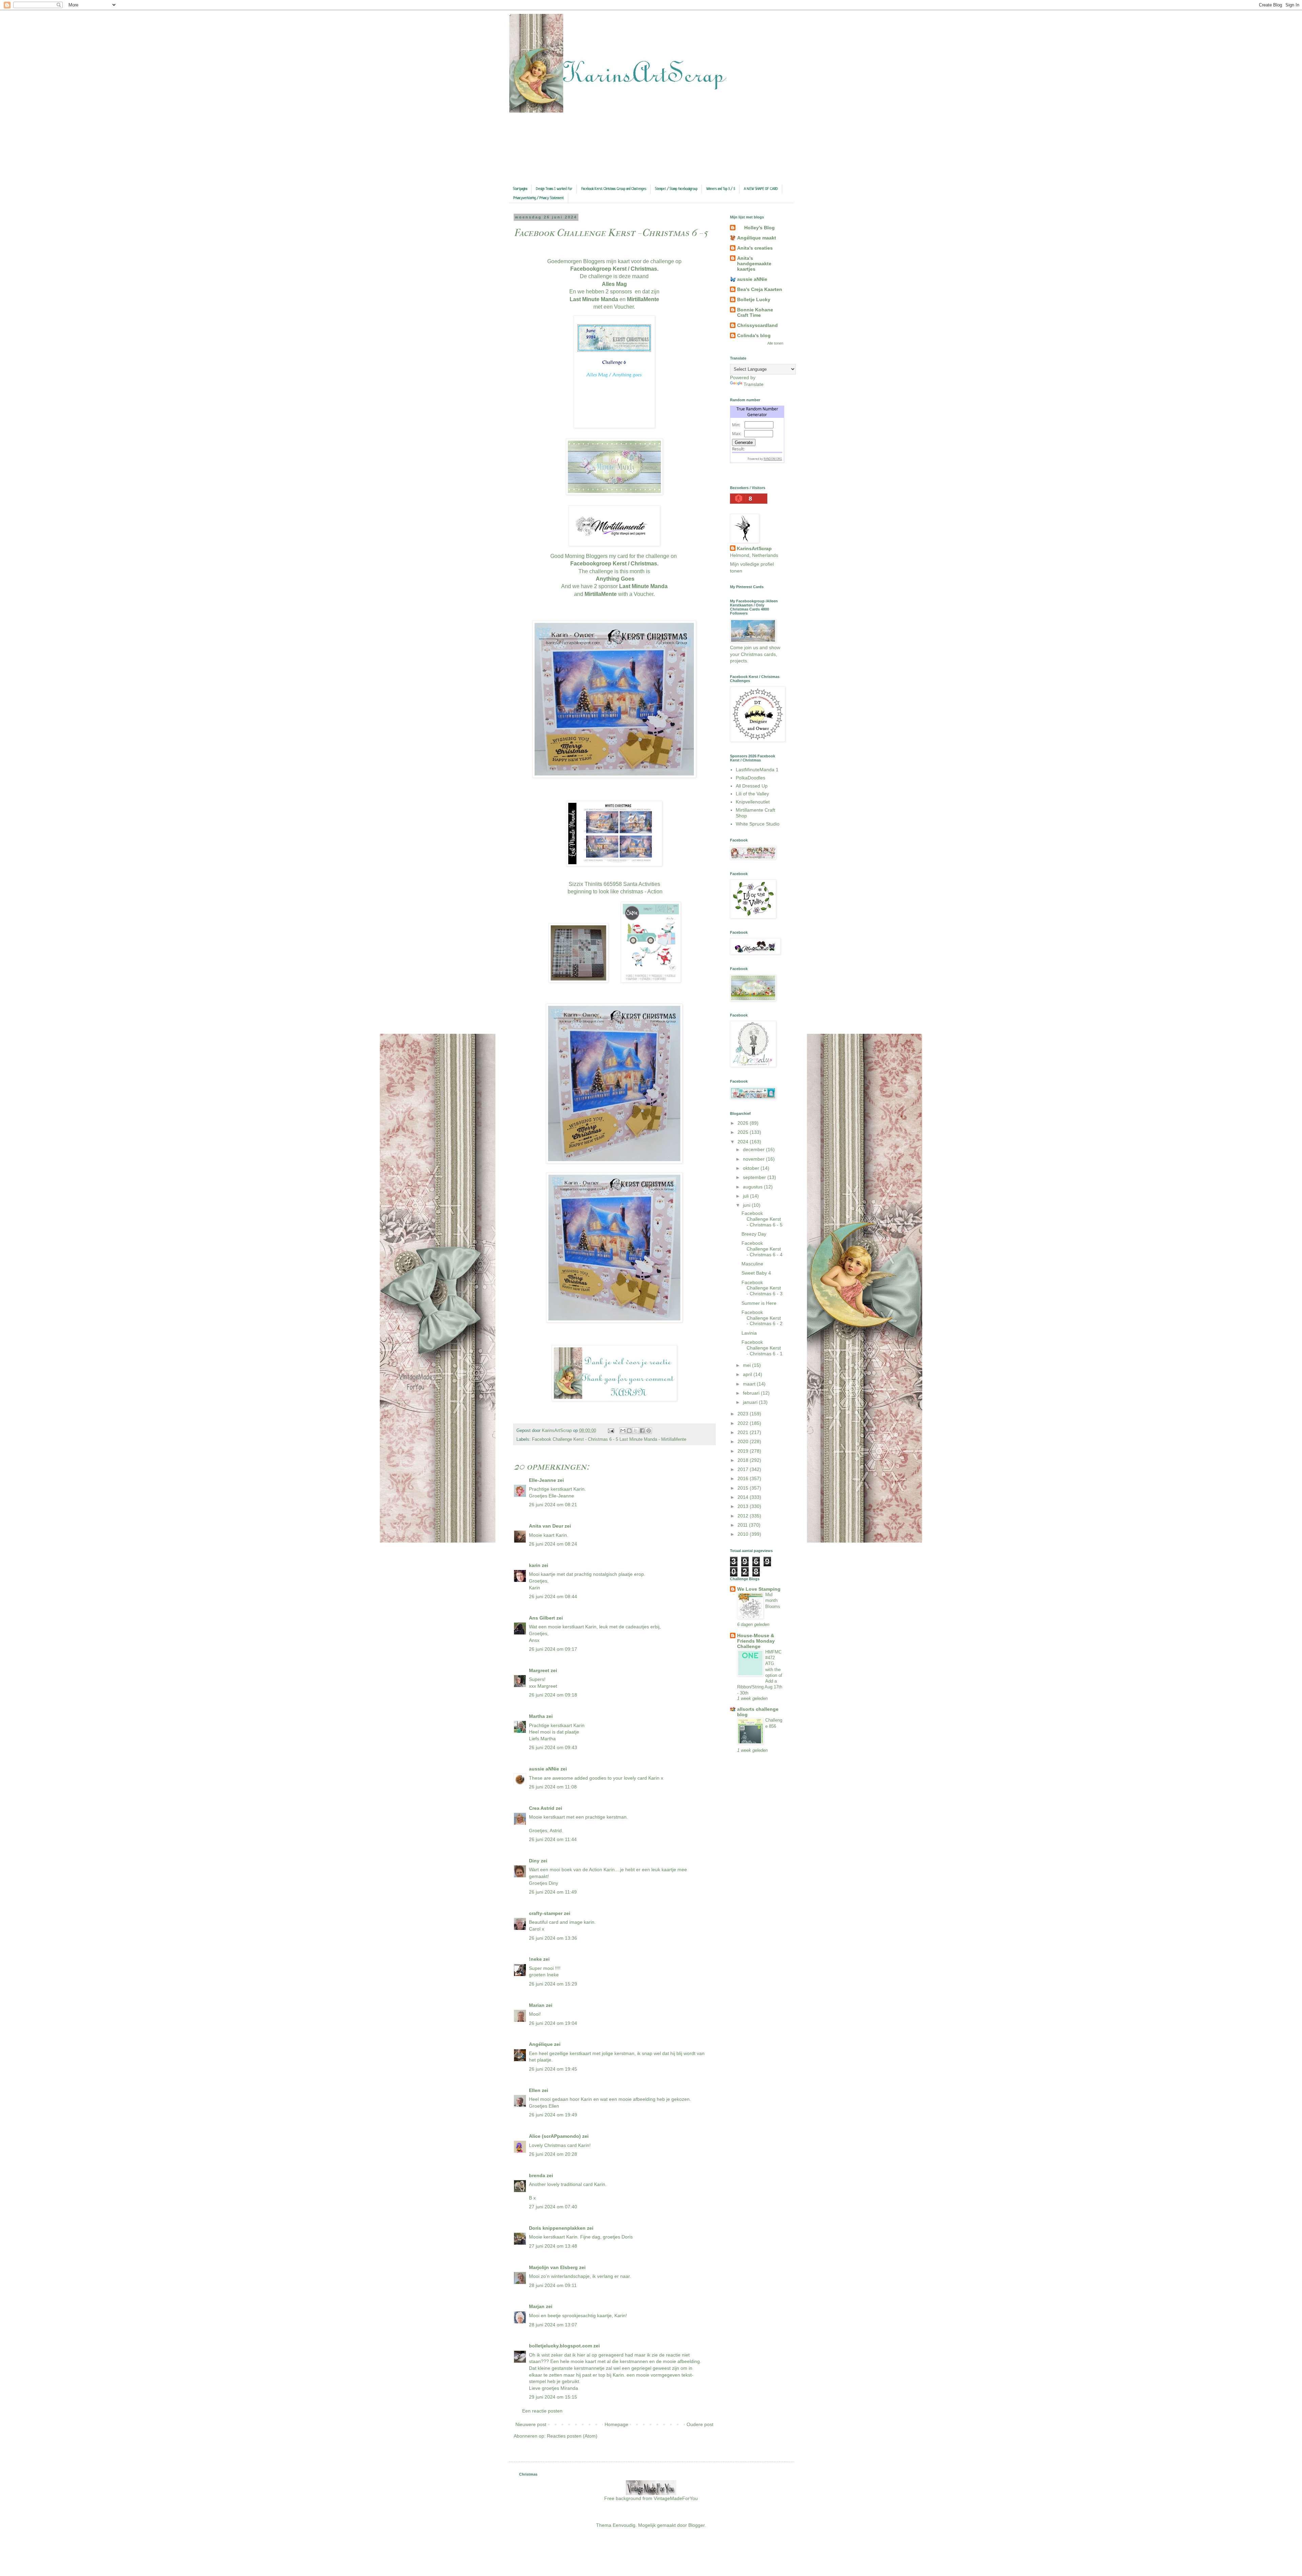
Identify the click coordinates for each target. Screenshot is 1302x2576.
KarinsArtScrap (754, 548)
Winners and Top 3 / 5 (721, 189)
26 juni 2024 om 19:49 (553, 2115)
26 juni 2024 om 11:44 (553, 1839)
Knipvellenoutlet (753, 802)
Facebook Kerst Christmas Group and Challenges (614, 189)
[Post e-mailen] (611, 1431)
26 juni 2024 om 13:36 (553, 1938)
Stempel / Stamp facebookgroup (676, 189)
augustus (753, 1187)
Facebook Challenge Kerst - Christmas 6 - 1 (762, 1348)
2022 (744, 1423)
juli (746, 1196)
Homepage (616, 2424)
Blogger (696, 2525)
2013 (744, 1506)
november (754, 1159)
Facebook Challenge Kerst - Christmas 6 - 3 (762, 1288)
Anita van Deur (546, 1526)
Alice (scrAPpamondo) (555, 2136)
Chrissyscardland (757, 325)
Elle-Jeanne (542, 1480)
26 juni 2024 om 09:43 (553, 1747)
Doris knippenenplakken (557, 2228)
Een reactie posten (542, 2411)
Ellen (535, 2090)
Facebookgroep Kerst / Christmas (614, 564)
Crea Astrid (542, 1808)
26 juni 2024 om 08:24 (553, 1544)
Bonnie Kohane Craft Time (755, 312)
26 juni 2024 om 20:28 (553, 2154)
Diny (534, 1861)
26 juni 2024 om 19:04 (553, 2023)
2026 (744, 1123)
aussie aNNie (544, 1769)
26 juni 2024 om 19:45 (553, 2069)
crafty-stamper (546, 1913)
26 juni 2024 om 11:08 (553, 1787)
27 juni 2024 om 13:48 (553, 2246)
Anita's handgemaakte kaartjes (754, 264)
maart (750, 1384)
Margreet (539, 1670)
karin (535, 1565)
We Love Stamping (759, 1589)
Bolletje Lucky (754, 299)
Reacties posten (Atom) (572, 2436)
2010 (744, 1534)
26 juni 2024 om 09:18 (553, 1695)
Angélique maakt (757, 238)
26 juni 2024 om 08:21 (553, 1505)
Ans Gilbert (543, 1618)
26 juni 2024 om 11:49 (553, 1892)
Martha (537, 1716)
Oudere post (700, 2424)
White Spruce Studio (758, 824)
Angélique (541, 2044)
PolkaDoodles (751, 778)
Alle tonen (775, 343)
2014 (744, 1497)
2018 (744, 1460)
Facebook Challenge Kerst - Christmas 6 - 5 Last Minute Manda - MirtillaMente (609, 1439)
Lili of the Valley (752, 794)
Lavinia (749, 1333)
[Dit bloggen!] (629, 1431)
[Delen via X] (636, 1431)
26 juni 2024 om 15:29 (553, 1984)
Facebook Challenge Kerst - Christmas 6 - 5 (762, 1219)
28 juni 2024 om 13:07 (553, 2325)
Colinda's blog (754, 335)
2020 (744, 1441)
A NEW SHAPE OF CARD (761, 189)
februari (752, 1393)
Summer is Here (759, 1303)
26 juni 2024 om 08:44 (553, 1596)
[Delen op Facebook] (642, 1431)
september (755, 1177)
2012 (744, 1516)
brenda (537, 2175)
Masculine (752, 1264)
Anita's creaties (755, 248)
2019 (744, 1451)
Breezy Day (754, 1234)
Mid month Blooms (773, 1601)
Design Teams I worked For (554, 189)
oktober (752, 1168)
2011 (743, 1525)
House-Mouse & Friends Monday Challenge (756, 1641)
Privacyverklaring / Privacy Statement (539, 198)
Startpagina (520, 189)
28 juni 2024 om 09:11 (553, 2285)
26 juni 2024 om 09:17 (553, 1649)
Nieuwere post (531, 2424)
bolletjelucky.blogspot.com (560, 2346)
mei (747, 1365)
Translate (754, 384)
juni (747, 1205)
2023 (744, 1414)
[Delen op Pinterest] (649, 1431)
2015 (744, 1488)
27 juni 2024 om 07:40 (553, 2207)
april (748, 1374)
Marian (537, 2005)
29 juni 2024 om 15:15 (553, 2397)
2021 (744, 1432)
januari (751, 1402)
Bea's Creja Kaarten (760, 289)
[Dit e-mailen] (623, 1431)
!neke (535, 1959)
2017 (744, 1469)
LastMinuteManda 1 (757, 770)
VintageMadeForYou (675, 2498)
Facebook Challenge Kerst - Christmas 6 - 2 (762, 1318)
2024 (744, 1142)
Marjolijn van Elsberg (553, 2267)
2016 (744, 1478)
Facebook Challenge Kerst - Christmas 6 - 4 (762, 1249)
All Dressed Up (752, 786)
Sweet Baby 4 (756, 1273)
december (754, 1149)
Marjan (537, 2306)
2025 (744, 1132)
